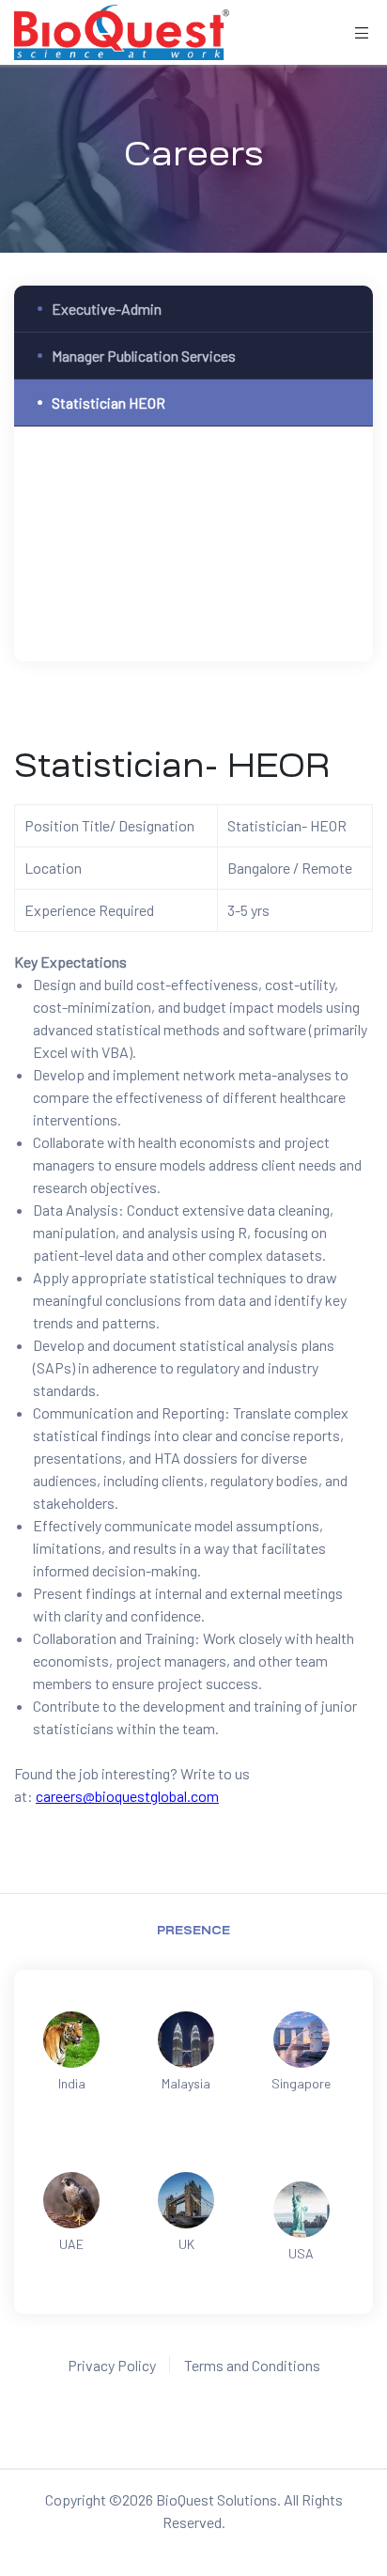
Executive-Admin (107, 309)
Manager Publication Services (144, 356)
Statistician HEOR (108, 403)
